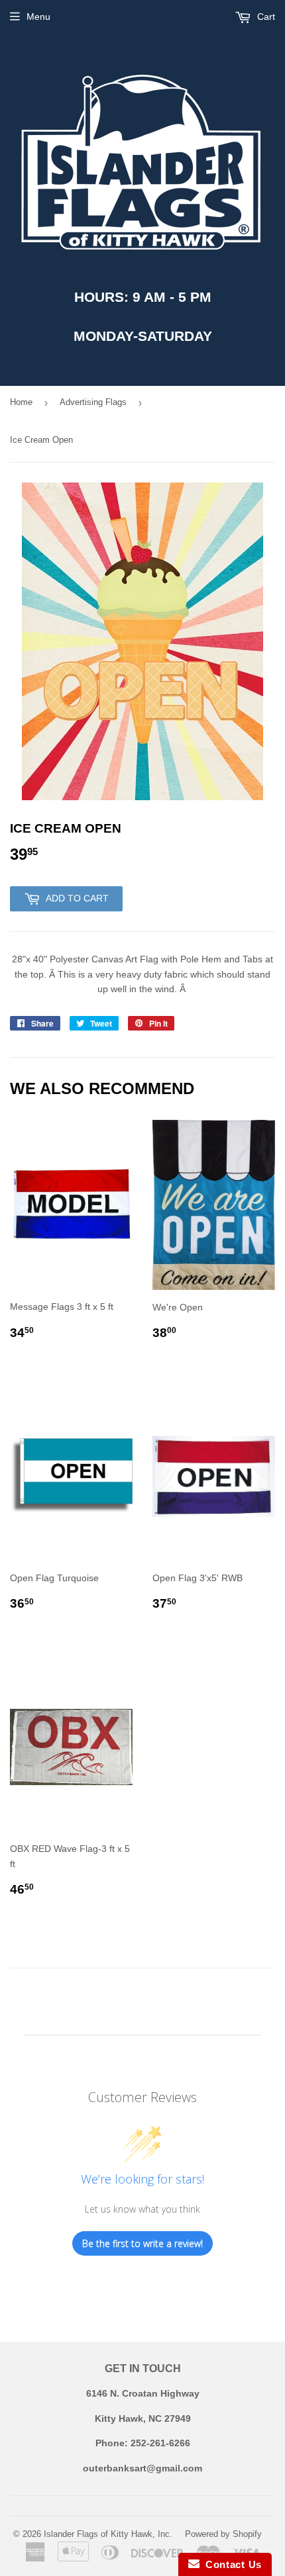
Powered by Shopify (223, 2534)
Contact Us (231, 2564)
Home (21, 402)
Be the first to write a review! (142, 2243)
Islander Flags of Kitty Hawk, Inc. (108, 2534)
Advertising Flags (93, 402)
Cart (265, 17)
